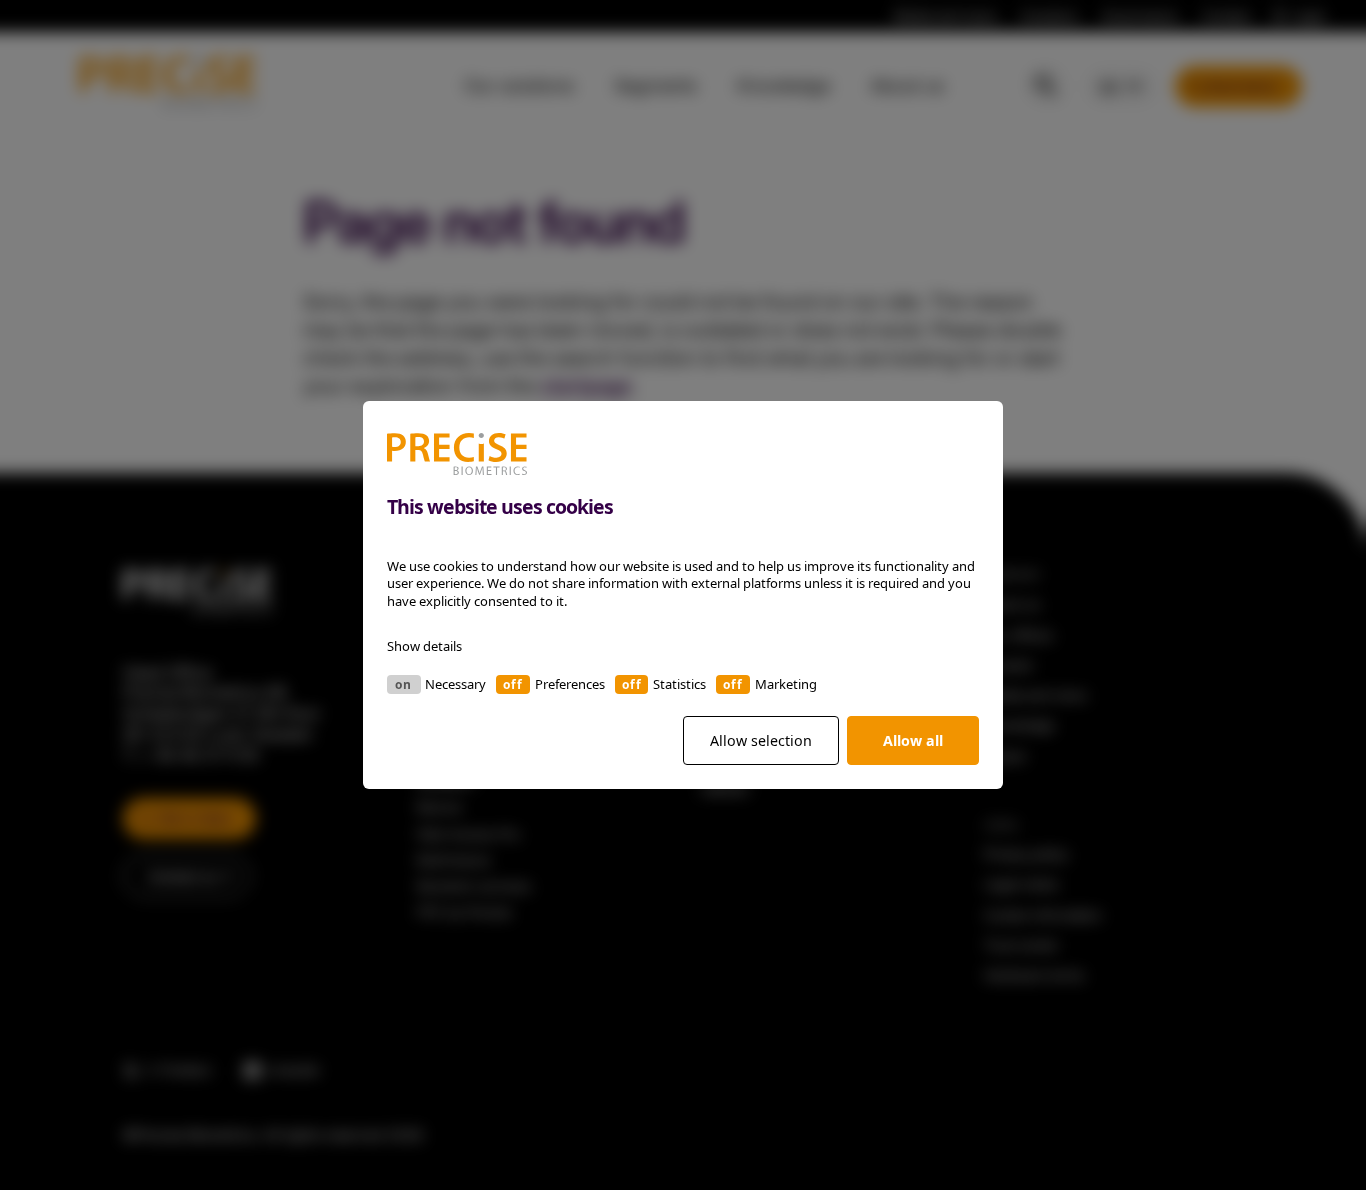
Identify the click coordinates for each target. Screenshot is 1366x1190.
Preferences (570, 684)
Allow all (913, 740)
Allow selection (761, 740)
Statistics (679, 684)
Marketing (786, 684)
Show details (424, 646)
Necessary (455, 684)
